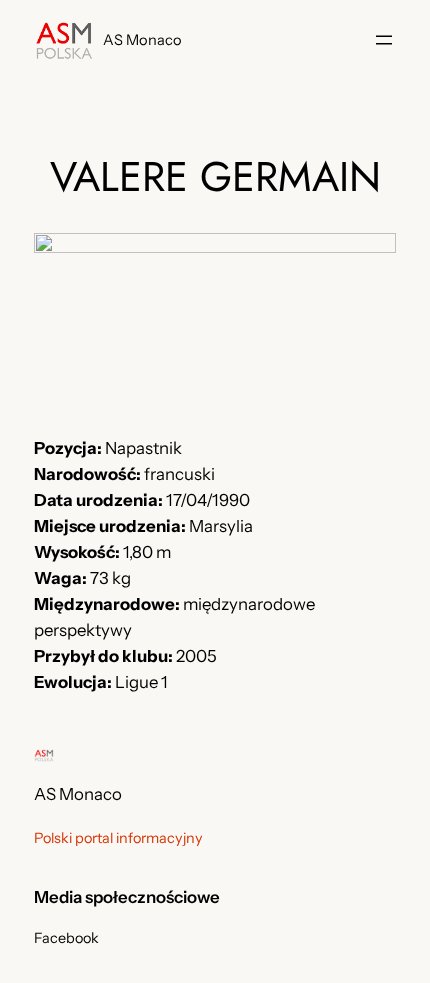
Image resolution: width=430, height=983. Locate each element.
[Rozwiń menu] (384, 40)
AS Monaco (142, 40)
